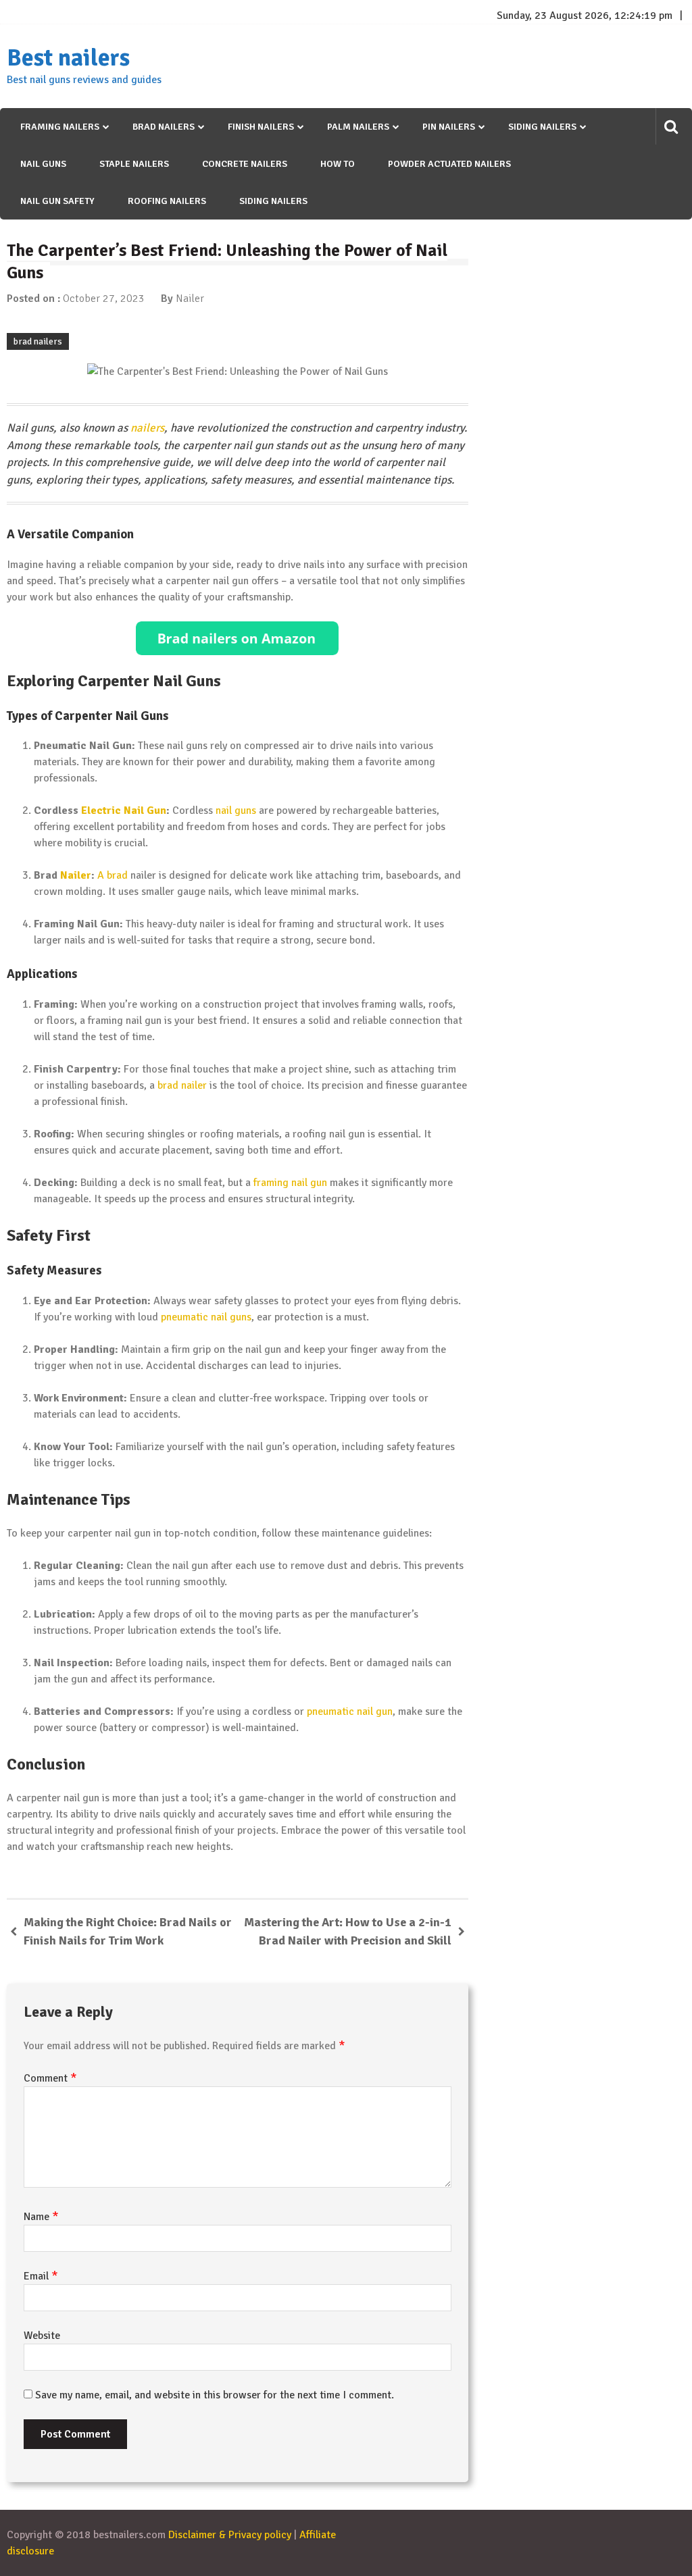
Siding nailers (542, 127)
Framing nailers (60, 127)
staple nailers (134, 164)
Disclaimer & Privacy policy (230, 2535)
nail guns (43, 164)
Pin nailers (449, 127)
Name (41, 2217)
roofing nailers (167, 201)
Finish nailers (261, 127)
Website (42, 2336)
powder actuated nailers (449, 164)
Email (41, 2276)
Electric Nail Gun (124, 810)
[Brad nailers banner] (238, 638)
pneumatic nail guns (206, 1317)
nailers (147, 428)
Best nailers (68, 58)
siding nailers (273, 201)
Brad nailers (164, 127)
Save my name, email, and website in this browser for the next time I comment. (215, 2395)
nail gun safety (57, 201)
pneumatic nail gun (350, 1711)
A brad (113, 875)
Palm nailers (358, 127)
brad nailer (182, 1085)
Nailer (190, 299)
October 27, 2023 (104, 299)
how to (338, 164)
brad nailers (38, 341)
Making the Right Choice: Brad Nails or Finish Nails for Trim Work (128, 1931)
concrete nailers (245, 164)
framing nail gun (290, 1183)
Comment (50, 2078)
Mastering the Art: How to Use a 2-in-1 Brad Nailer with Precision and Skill (348, 1931)
